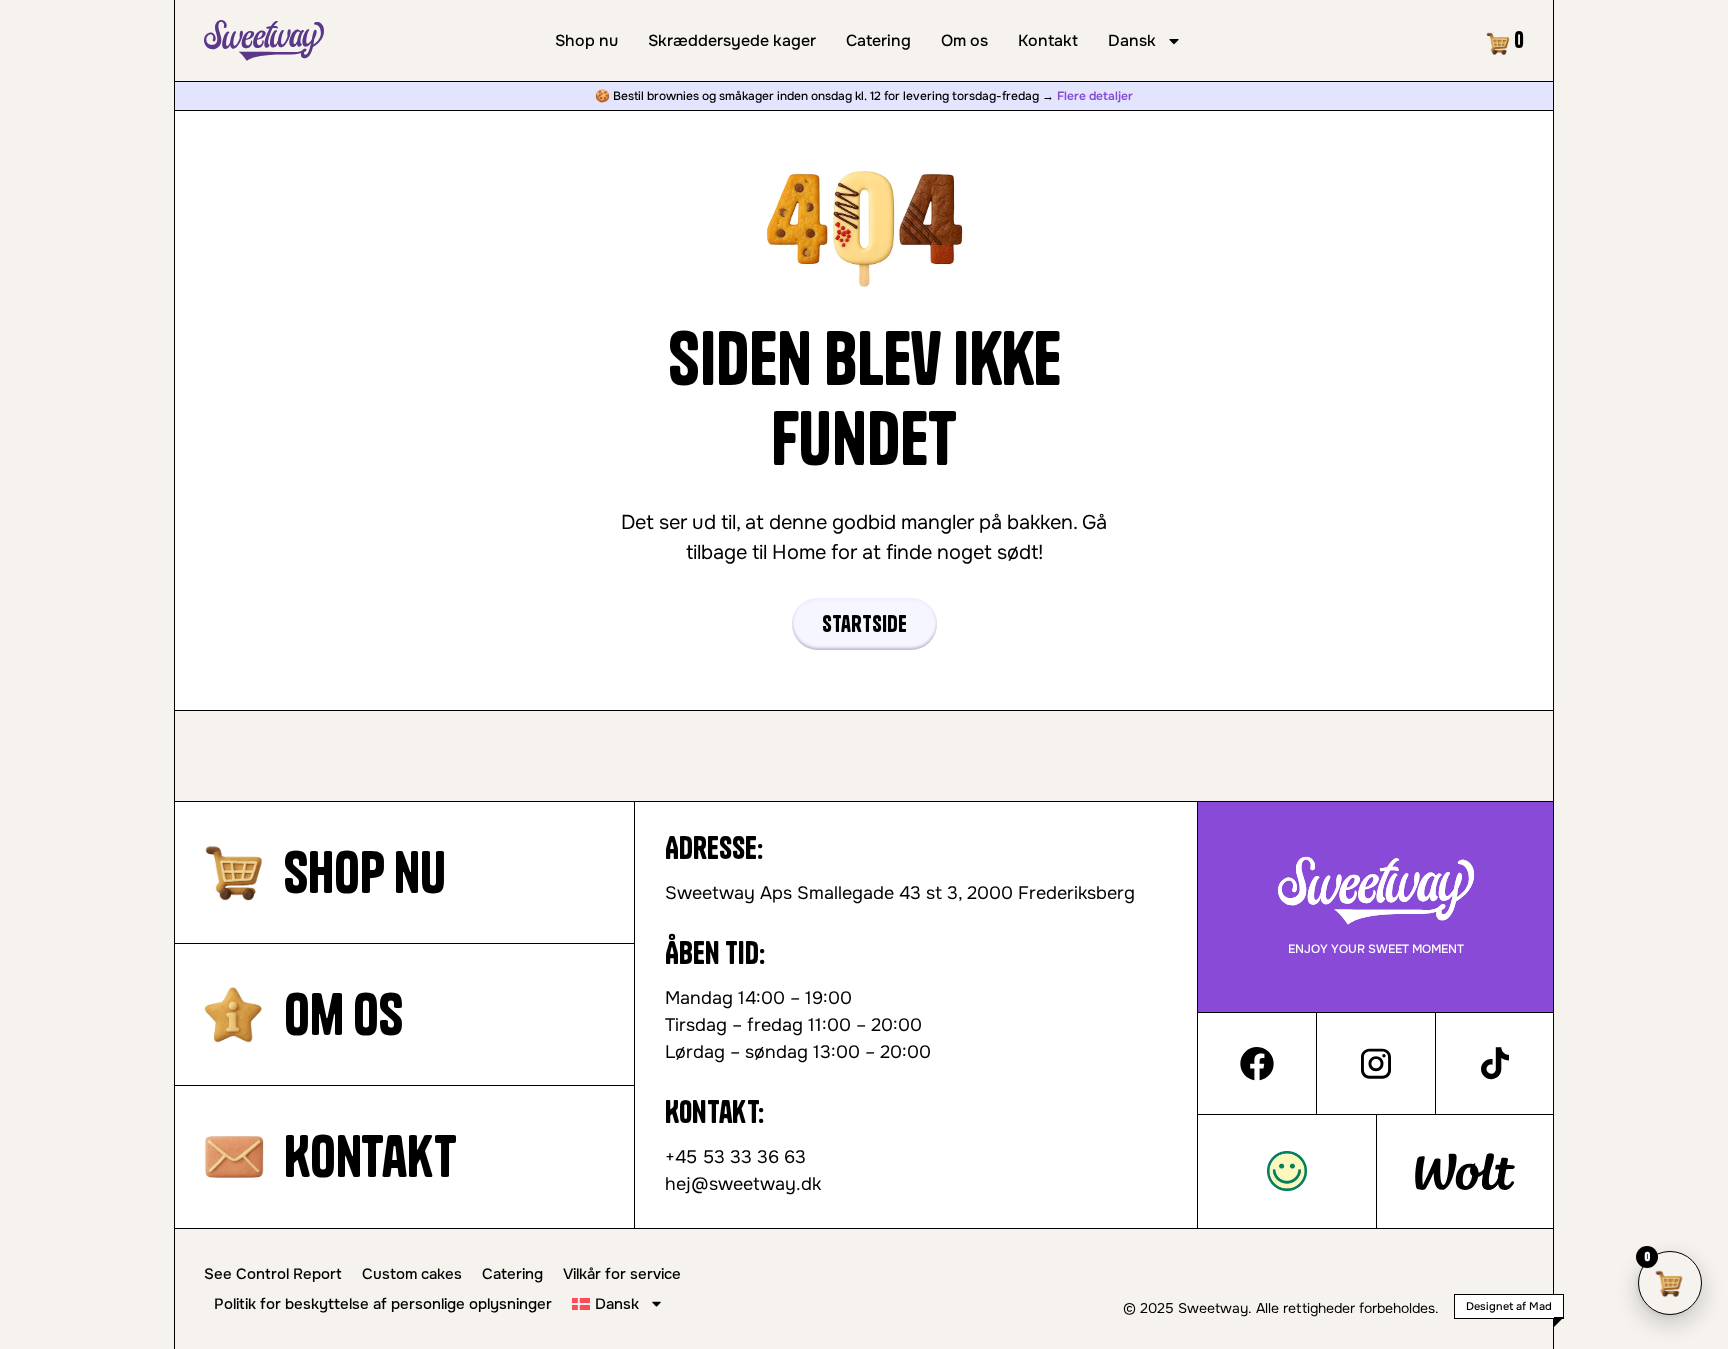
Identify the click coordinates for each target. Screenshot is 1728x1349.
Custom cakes (412, 1274)
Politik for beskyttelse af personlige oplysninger (383, 1304)
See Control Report (273, 1274)
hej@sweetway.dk (743, 1184)
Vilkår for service (622, 1274)
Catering (878, 41)
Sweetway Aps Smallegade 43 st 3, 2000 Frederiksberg (900, 893)
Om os (964, 41)
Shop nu (586, 41)
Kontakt (1048, 41)
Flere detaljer (1095, 96)
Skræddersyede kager (732, 41)
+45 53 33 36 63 (735, 1157)
